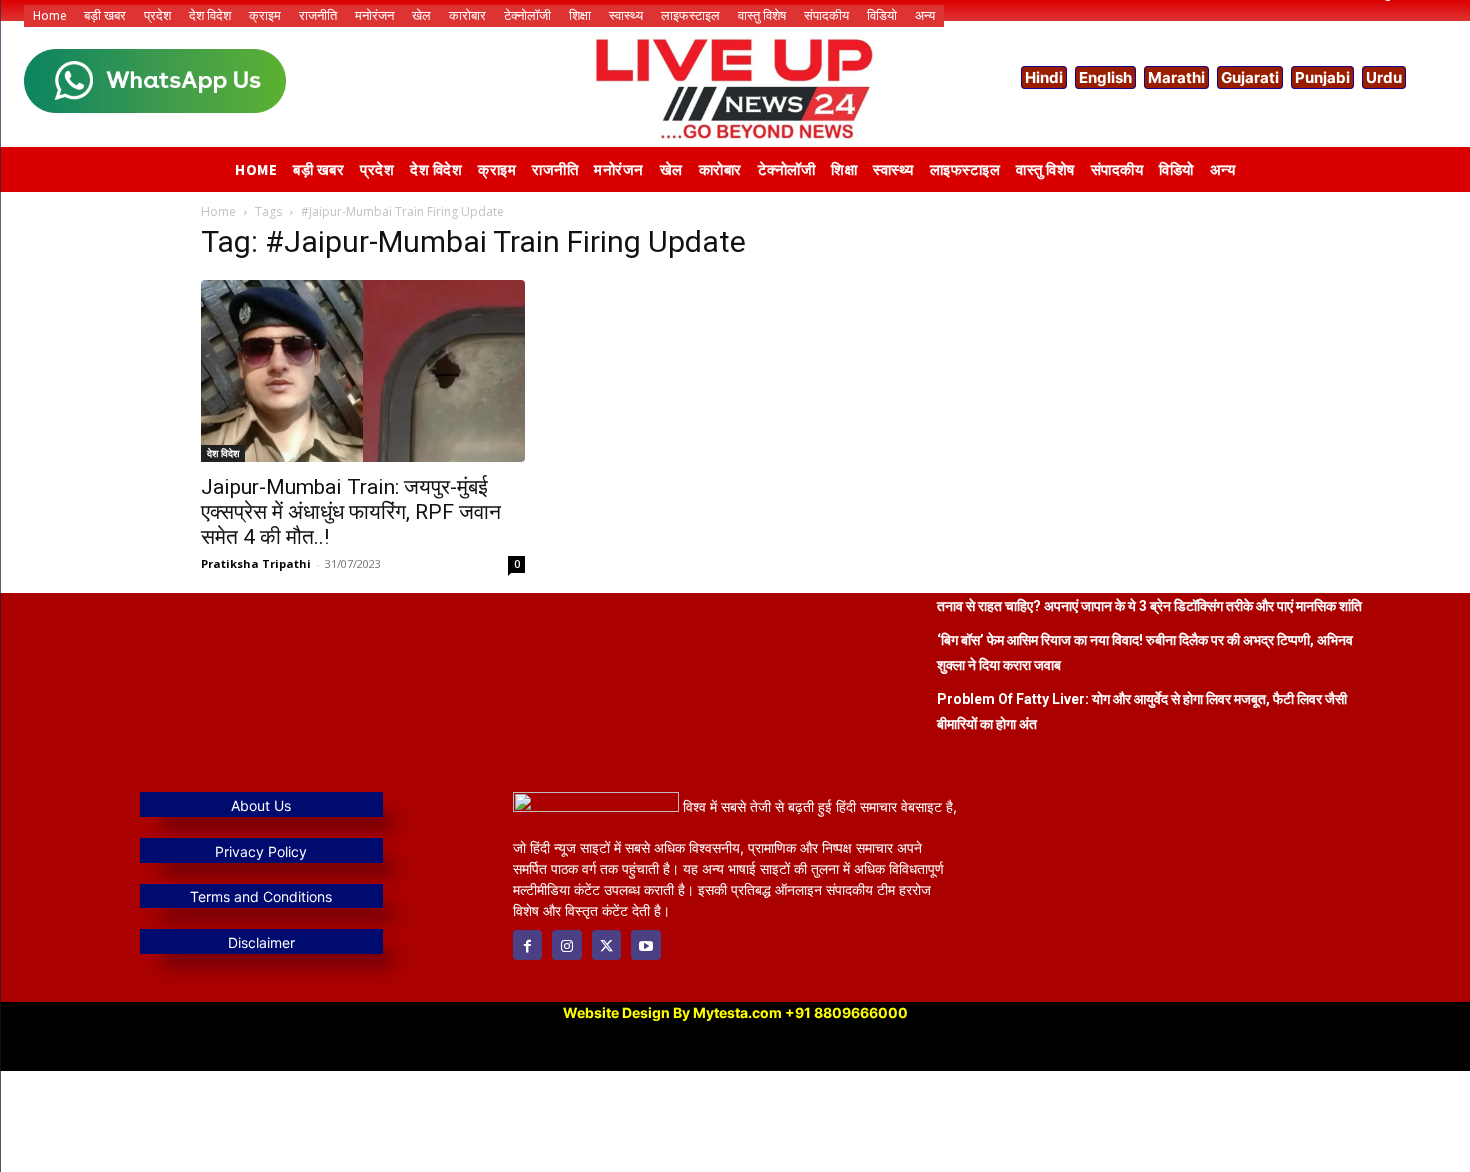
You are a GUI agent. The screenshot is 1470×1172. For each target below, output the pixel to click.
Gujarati (1250, 77)
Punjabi (1322, 77)
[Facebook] (527, 944)
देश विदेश (223, 453)
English (1105, 77)
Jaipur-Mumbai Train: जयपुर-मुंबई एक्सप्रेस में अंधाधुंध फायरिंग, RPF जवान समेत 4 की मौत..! (351, 512)
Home (218, 211)
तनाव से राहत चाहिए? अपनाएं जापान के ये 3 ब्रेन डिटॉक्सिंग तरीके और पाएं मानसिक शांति (1149, 606)
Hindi (1044, 77)
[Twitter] (606, 944)
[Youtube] (645, 944)
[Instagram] (566, 944)
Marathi (1176, 77)
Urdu (1384, 77)
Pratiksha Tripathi (256, 563)
